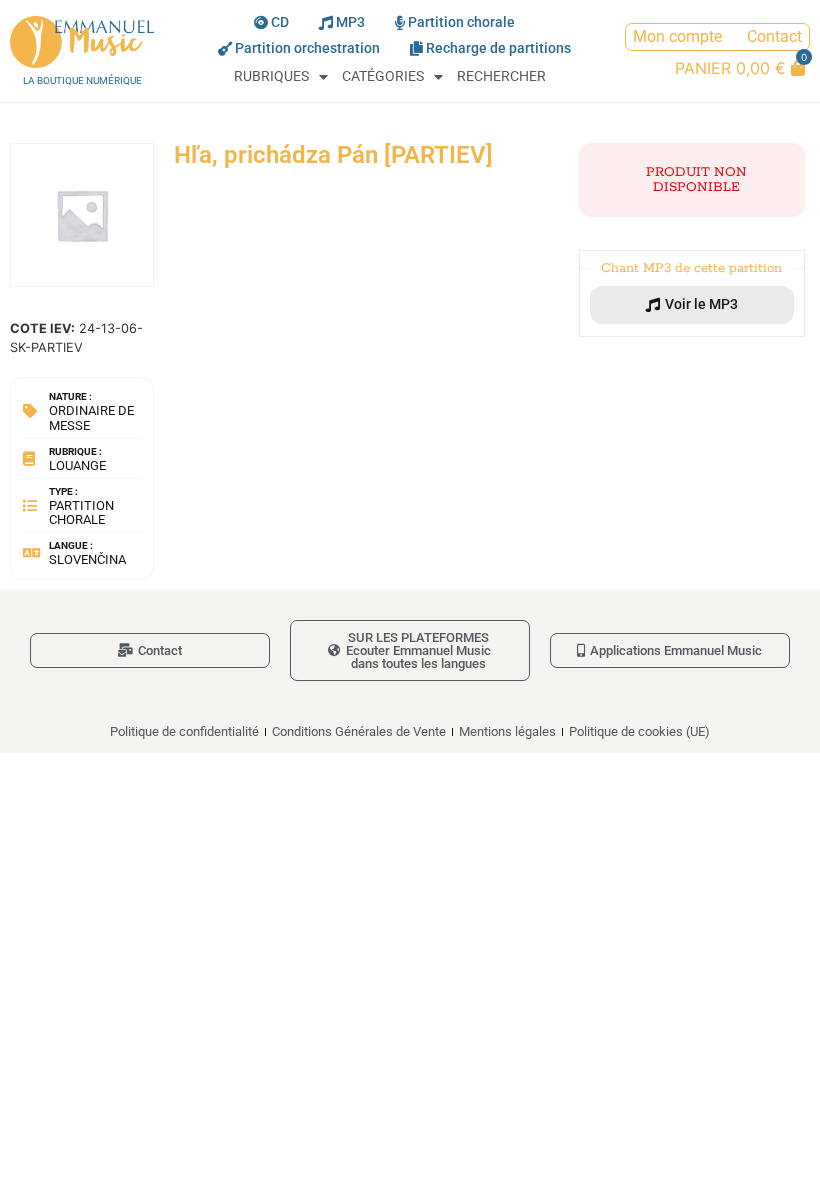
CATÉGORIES (383, 76)
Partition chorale (461, 22)
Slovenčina (87, 559)
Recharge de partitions (498, 48)
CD (280, 22)
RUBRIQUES (271, 76)
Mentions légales (507, 731)
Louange (77, 465)
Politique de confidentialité (184, 731)
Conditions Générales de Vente (359, 731)
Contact (774, 36)
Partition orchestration (307, 48)
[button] (692, 305)
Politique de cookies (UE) (639, 731)
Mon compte (677, 36)
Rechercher (501, 76)
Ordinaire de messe (91, 417)
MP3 (350, 22)
